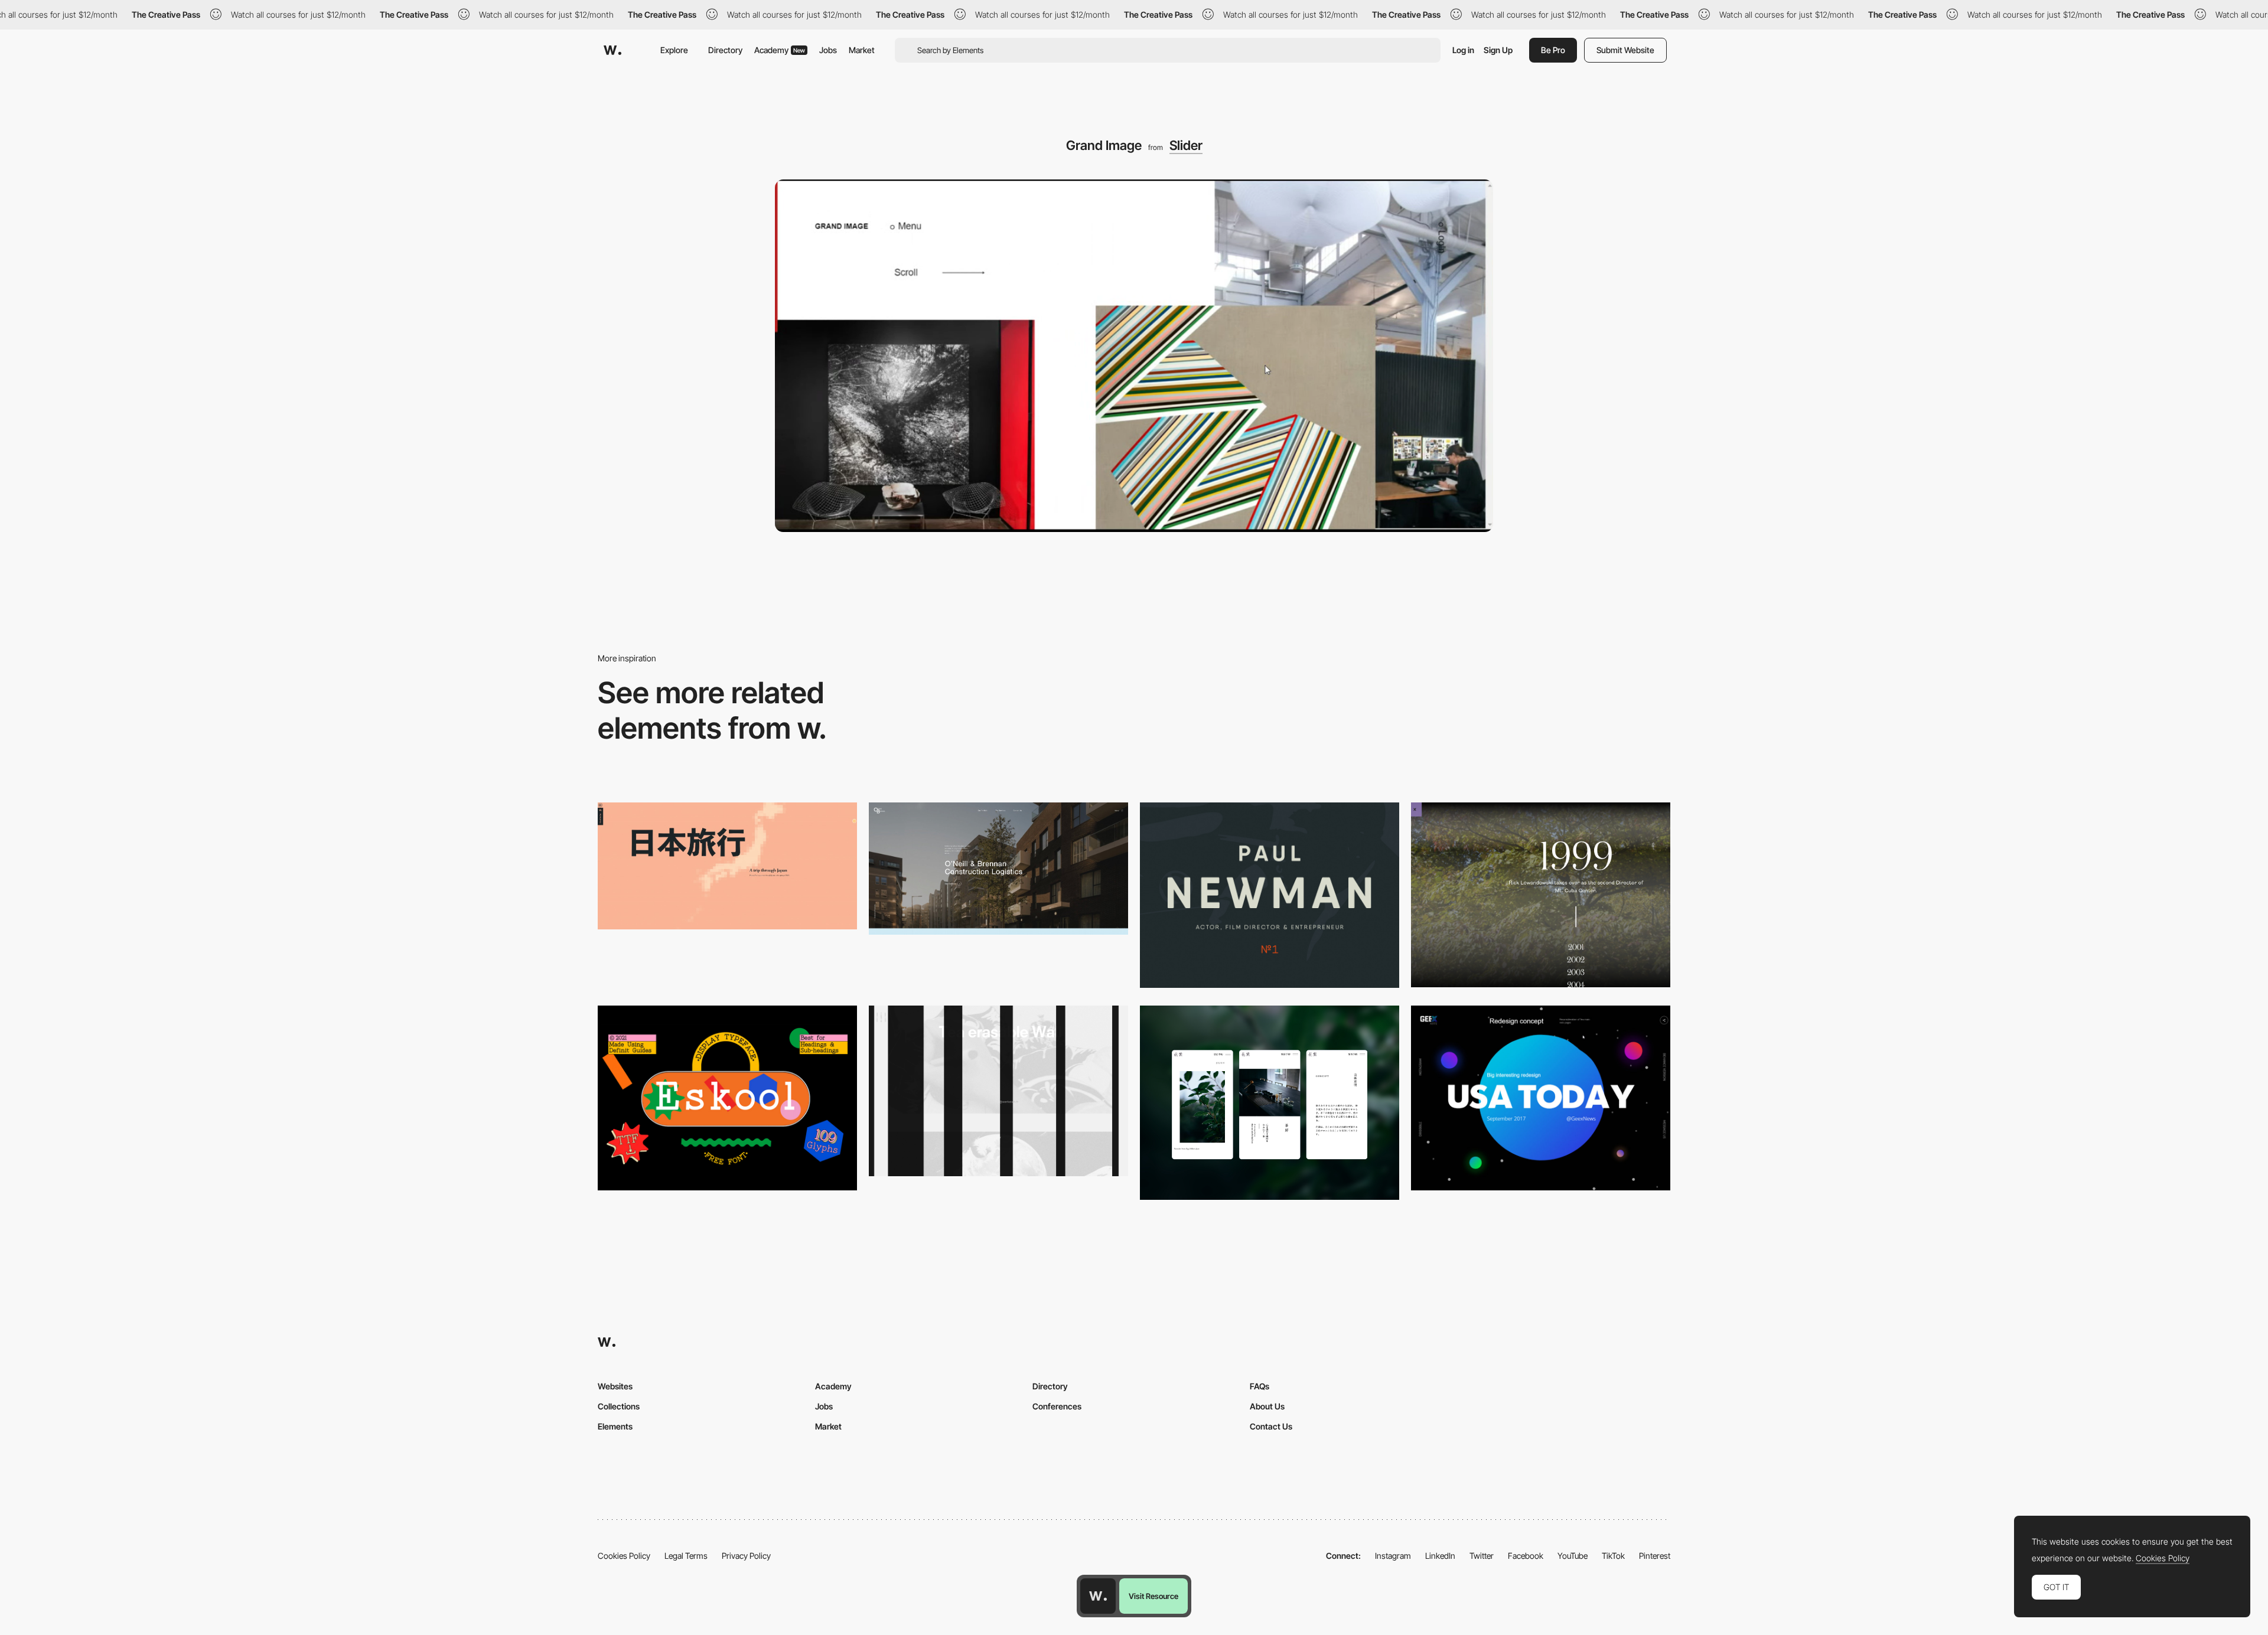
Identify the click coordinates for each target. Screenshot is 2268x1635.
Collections (619, 1406)
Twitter (1482, 1556)
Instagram (1393, 1556)
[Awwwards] (612, 50)
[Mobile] (1270, 1103)
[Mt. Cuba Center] (1541, 895)
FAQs (1260, 1386)
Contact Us (1271, 1426)
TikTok (1613, 1556)
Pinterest (1655, 1556)
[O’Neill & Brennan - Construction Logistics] (998, 869)
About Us (1267, 1406)
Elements (615, 1426)
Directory (725, 50)
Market (862, 50)
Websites (615, 1386)
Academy (780, 50)
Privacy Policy (746, 1556)
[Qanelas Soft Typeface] (1270, 895)
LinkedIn (1440, 1556)
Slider (1186, 145)
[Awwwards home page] (1098, 1596)
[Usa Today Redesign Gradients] (1541, 1098)
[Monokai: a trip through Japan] (727, 866)
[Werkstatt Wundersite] (998, 1091)
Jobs (828, 50)
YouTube (1573, 1556)
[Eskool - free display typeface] (727, 1098)
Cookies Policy (624, 1556)
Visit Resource (1153, 1596)
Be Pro (1553, 50)
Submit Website (1625, 50)
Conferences (1057, 1406)
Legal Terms (686, 1556)
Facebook (1526, 1556)
